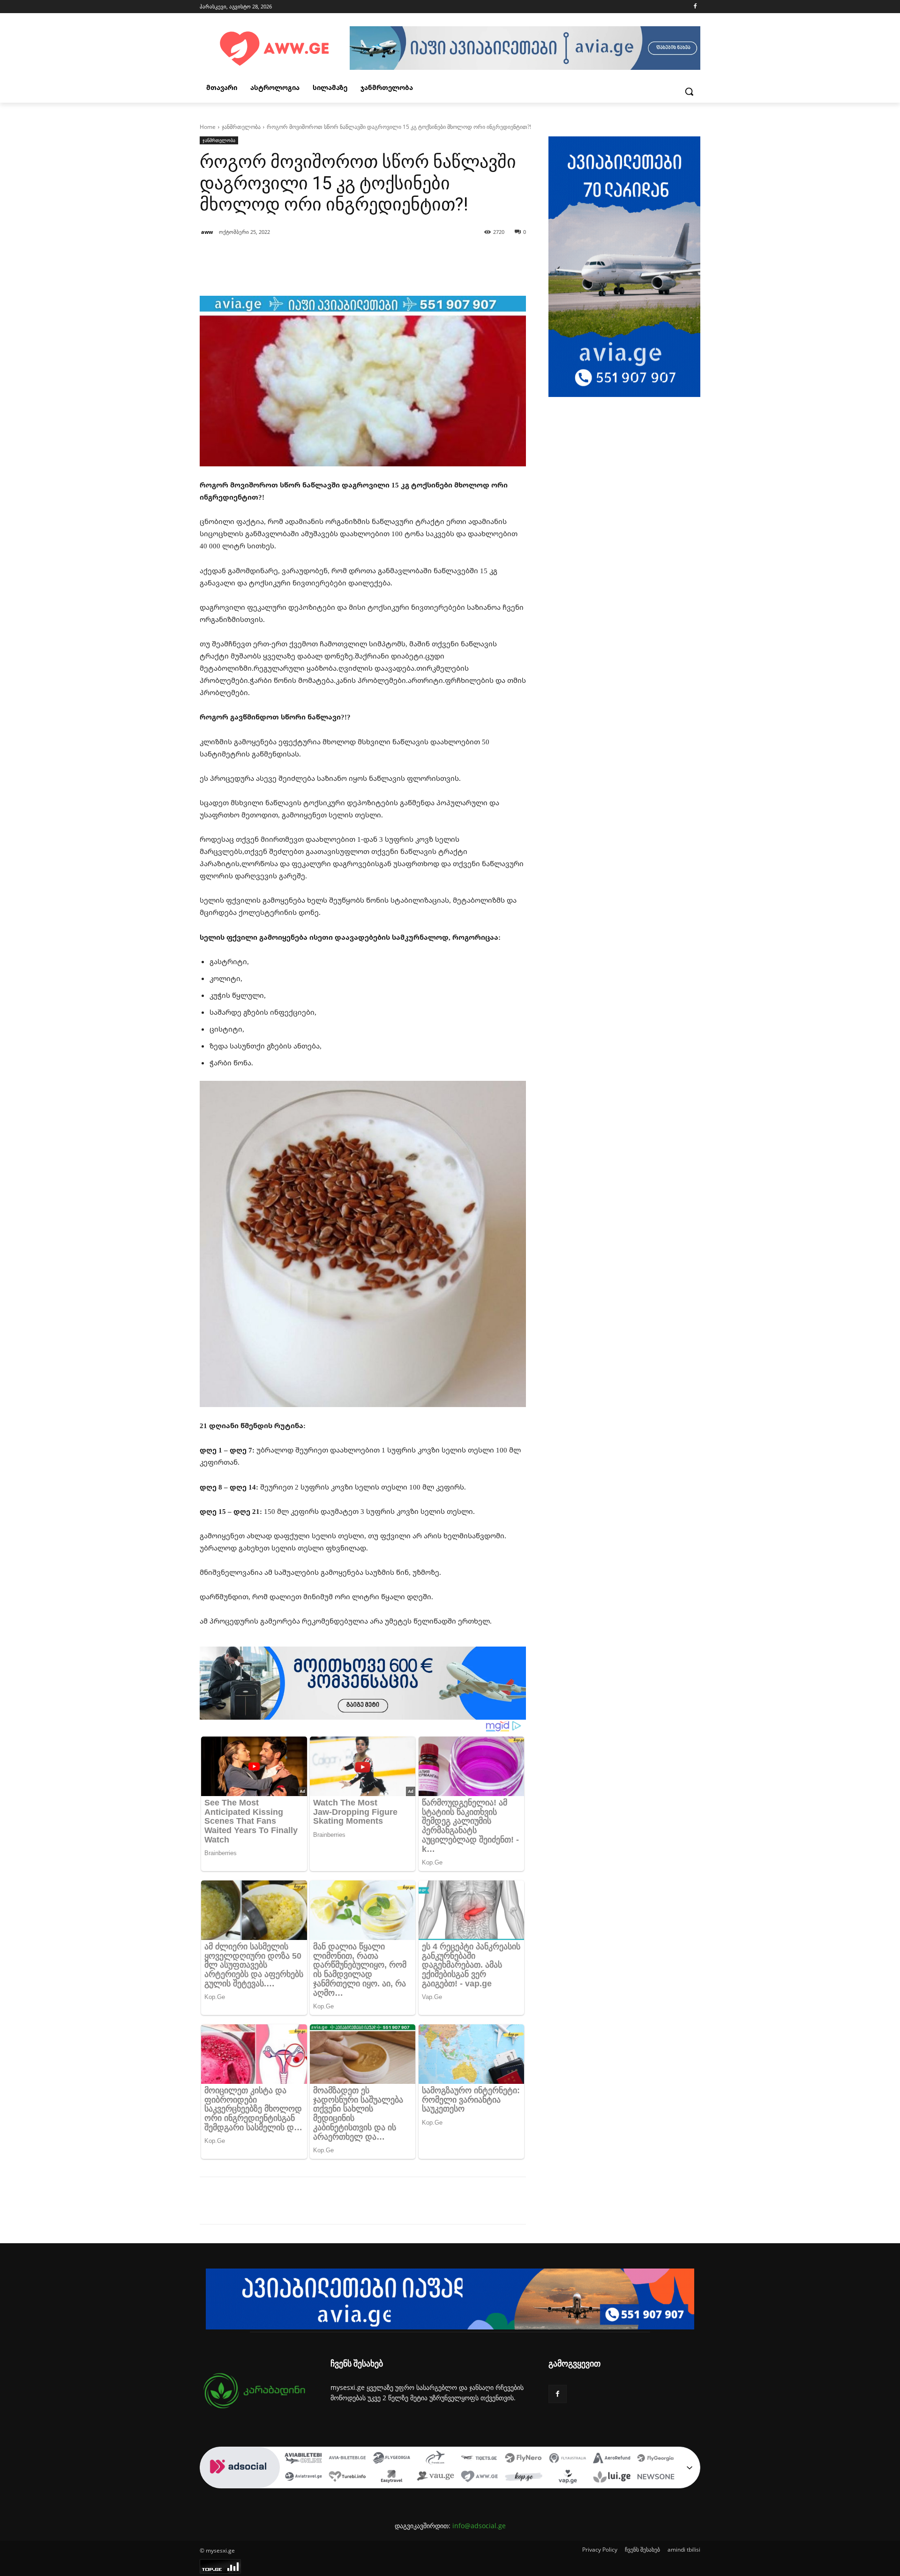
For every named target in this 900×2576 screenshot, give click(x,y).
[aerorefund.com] (612, 2459)
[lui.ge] (612, 2478)
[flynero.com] (524, 2459)
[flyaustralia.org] (568, 2459)
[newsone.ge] (656, 2478)
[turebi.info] (347, 2478)
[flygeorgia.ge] (391, 2459)
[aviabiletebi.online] (303, 2459)
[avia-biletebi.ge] (347, 2459)
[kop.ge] (524, 2478)
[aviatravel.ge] (303, 2478)
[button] (689, 91)
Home (208, 127)
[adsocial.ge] (240, 2483)
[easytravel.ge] (391, 2478)
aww (207, 232)
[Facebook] (695, 7)
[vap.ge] (568, 2478)
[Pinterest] (307, 2201)
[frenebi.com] (435, 2459)
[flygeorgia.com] (656, 2459)
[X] (286, 2201)
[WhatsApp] (329, 2201)
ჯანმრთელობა (241, 127)
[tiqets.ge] (480, 2459)
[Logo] (275, 49)
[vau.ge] (435, 2478)
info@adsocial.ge (479, 2526)
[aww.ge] (480, 2478)
